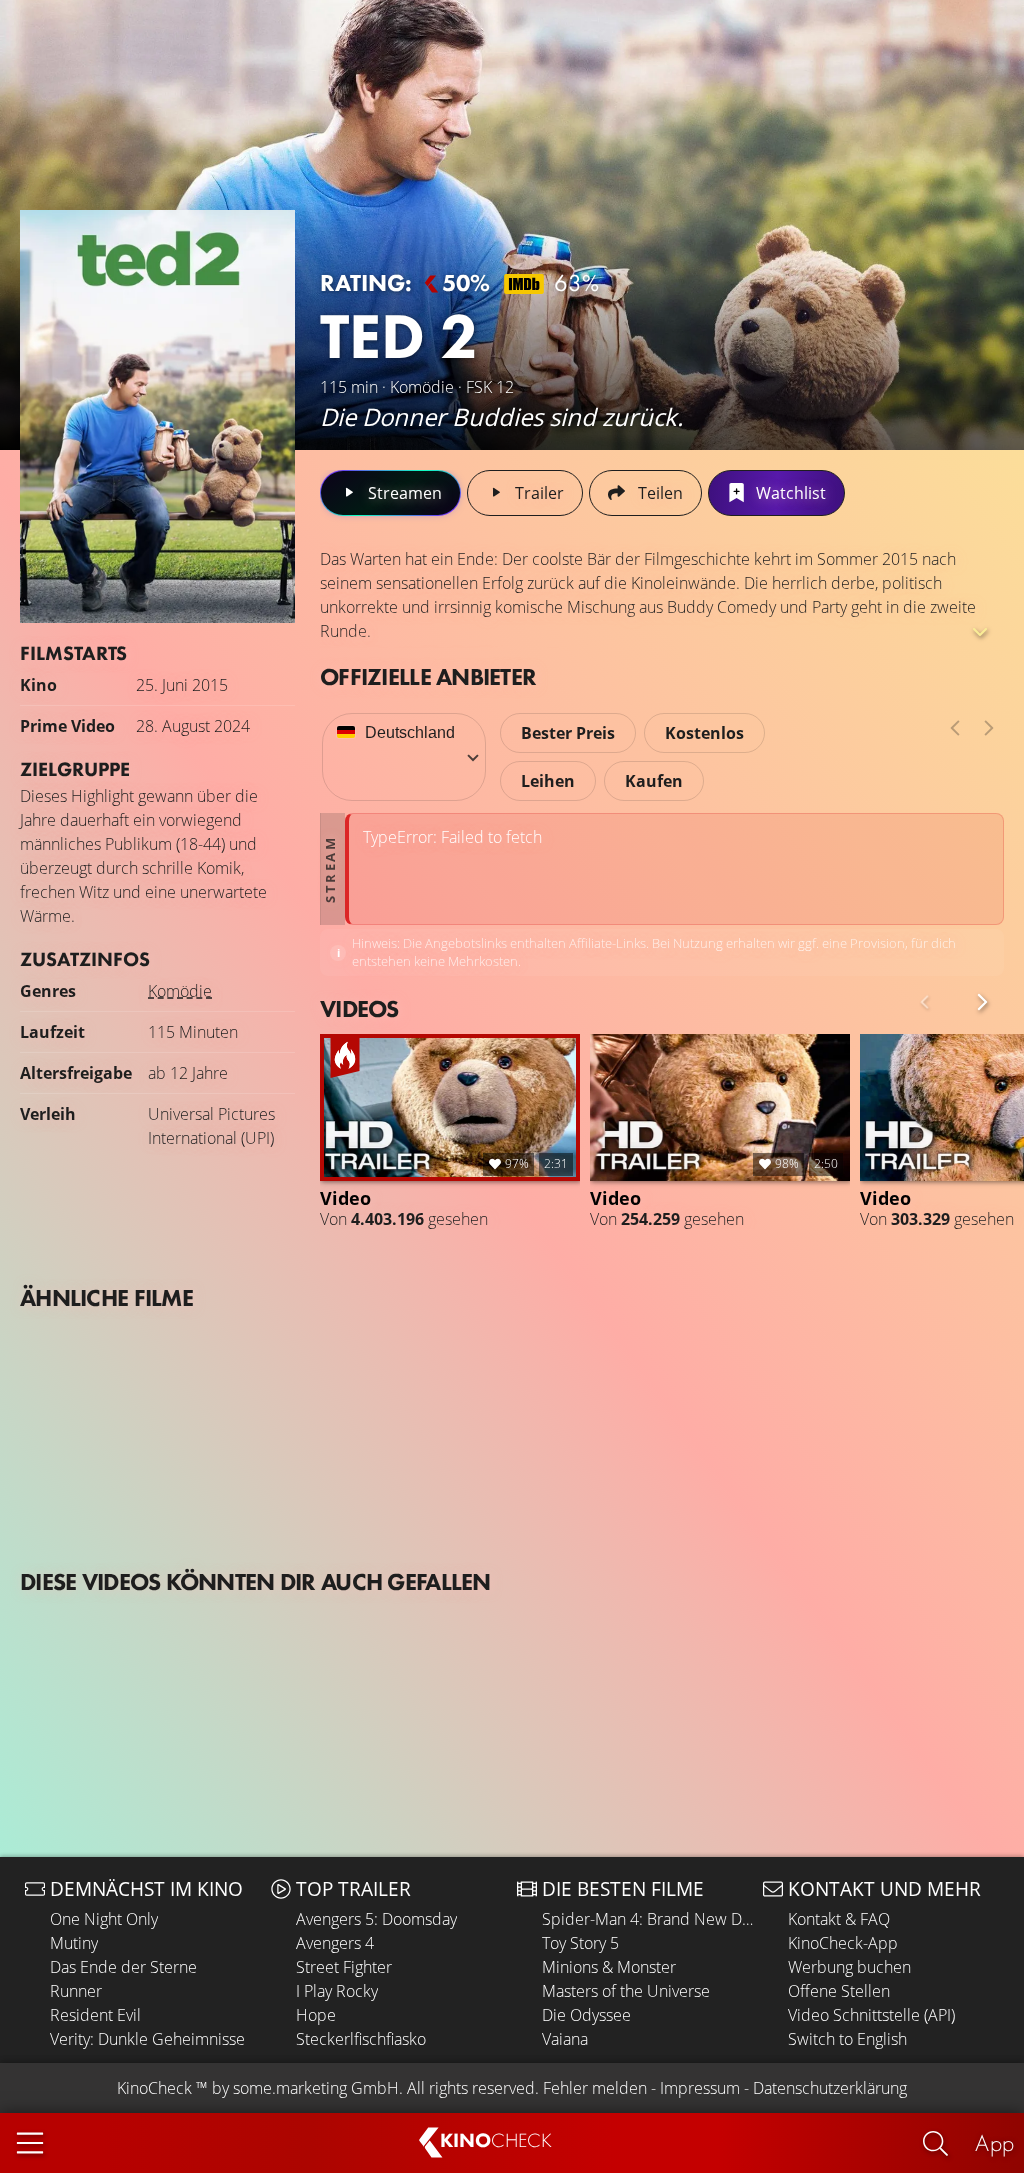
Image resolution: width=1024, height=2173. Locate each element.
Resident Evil (95, 2015)
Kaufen (654, 781)
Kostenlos (704, 733)
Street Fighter (344, 1967)
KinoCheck (154, 2088)
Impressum (700, 2088)
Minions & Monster (609, 1967)
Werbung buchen (849, 1967)
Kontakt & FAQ (839, 1919)
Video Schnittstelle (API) (871, 2015)
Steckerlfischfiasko (361, 2039)
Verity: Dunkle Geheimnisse (147, 2039)
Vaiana (565, 2039)
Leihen (548, 781)
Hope (316, 2015)
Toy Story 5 (580, 1943)
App (994, 2142)
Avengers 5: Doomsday (376, 1919)
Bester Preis (568, 733)
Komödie (180, 991)
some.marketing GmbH (316, 2088)
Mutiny (74, 1943)
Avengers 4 (335, 1943)
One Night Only (104, 1919)
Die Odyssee (586, 2015)
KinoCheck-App (843, 1943)
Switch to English (847, 2039)
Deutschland (410, 732)
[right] (989, 728)
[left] (955, 728)
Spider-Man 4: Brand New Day (647, 1919)
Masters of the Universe (626, 1991)
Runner (76, 1991)
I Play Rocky (337, 1991)
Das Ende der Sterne (123, 1967)
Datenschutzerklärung (830, 2088)
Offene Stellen (839, 1991)
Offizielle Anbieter (428, 676)
